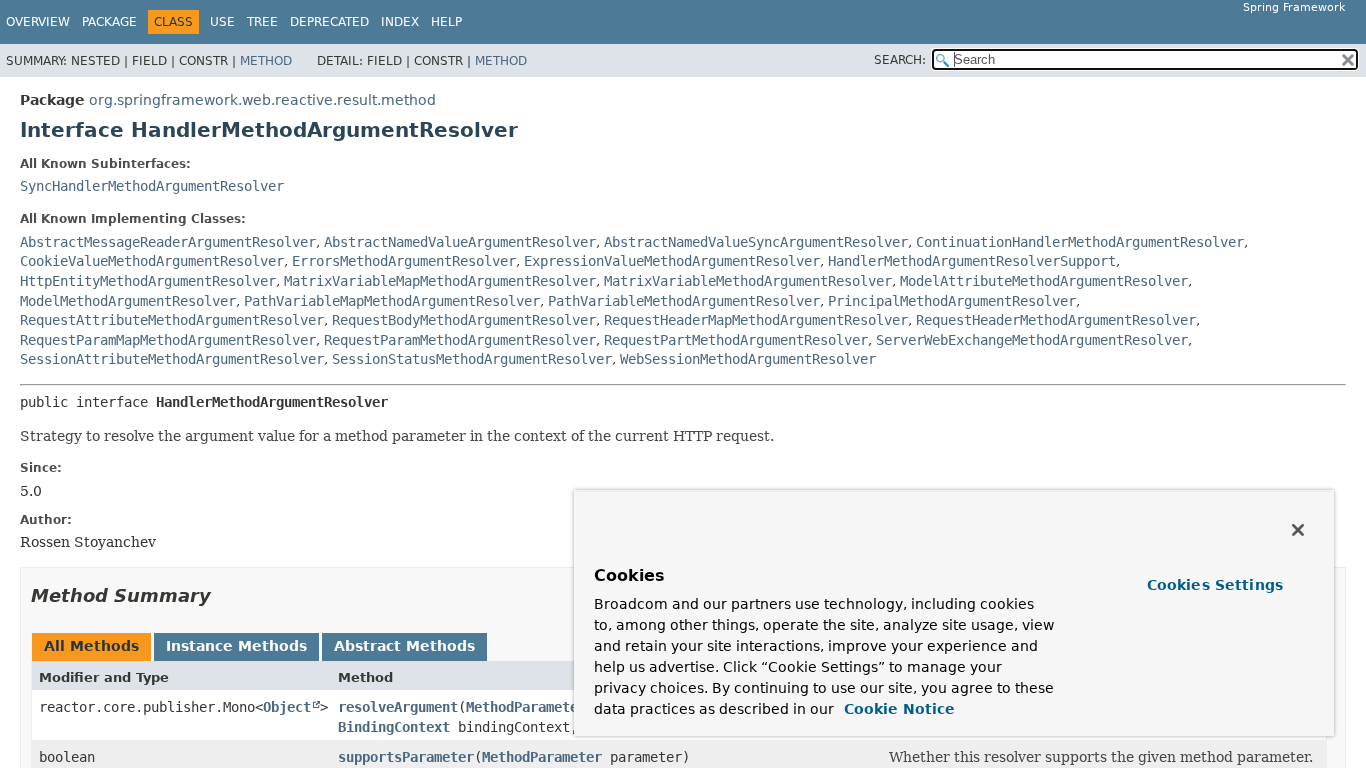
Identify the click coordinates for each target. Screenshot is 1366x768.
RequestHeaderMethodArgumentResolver (1056, 320)
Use (222, 22)
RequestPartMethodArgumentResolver (736, 340)
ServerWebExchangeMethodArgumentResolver (1032, 340)
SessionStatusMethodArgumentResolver (472, 359)
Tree (262, 22)
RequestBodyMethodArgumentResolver (464, 320)
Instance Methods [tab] (236, 646)
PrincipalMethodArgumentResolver (952, 301)
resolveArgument (398, 707)
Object (287, 707)
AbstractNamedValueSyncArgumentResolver (756, 242)
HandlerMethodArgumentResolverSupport (972, 261)
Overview (38, 22)
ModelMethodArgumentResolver (128, 301)
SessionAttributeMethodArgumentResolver (172, 359)
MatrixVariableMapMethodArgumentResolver (440, 281)
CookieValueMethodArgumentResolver (152, 261)
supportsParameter (406, 757)
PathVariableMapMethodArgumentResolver (392, 301)
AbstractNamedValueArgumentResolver (460, 242)
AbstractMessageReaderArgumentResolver (168, 242)
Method (266, 61)
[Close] (1298, 530)
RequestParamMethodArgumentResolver (460, 340)
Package (109, 22)
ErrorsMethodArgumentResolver (404, 261)
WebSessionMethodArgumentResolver (748, 359)
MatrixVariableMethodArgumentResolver (748, 281)
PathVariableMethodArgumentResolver (684, 301)
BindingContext (394, 727)
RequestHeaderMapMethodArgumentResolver (756, 320)
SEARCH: (900, 60)
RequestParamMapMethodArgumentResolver (168, 340)
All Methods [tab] (91, 646)
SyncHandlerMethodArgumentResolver (152, 186)
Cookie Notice (897, 709)
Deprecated (329, 22)
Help (446, 22)
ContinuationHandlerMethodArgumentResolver (1080, 242)
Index (400, 22)
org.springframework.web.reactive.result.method (262, 100)
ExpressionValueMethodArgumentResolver (672, 261)
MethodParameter (526, 707)
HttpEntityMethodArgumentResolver (148, 281)
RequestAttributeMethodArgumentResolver (172, 320)
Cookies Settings (1215, 585)
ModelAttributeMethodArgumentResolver (1044, 281)
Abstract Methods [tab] (404, 646)
